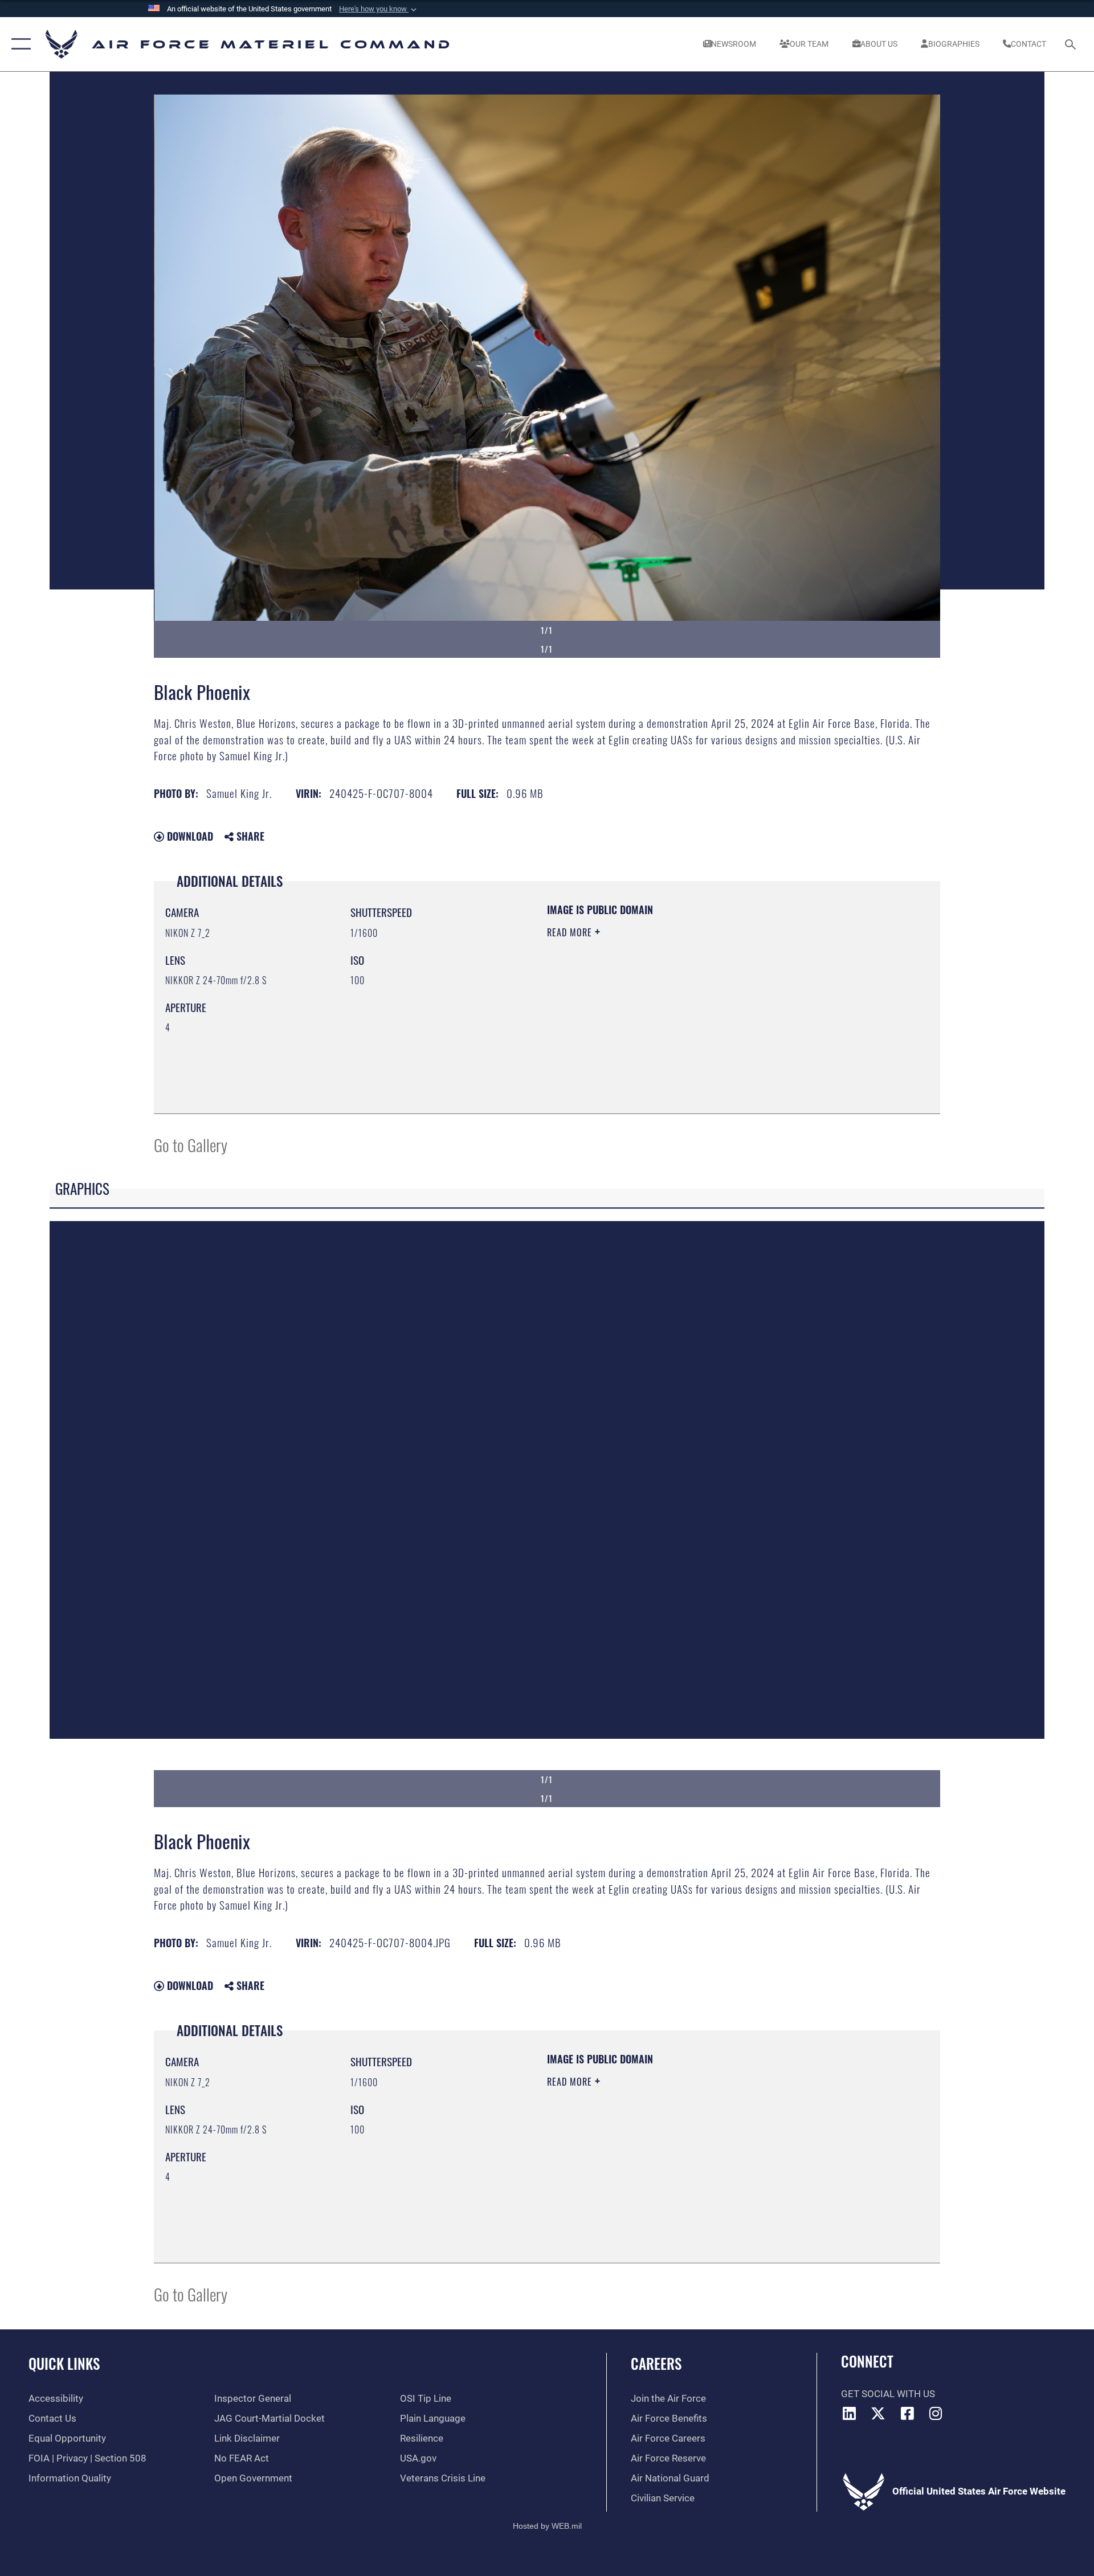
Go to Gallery (191, 1144)
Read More (571, 932)
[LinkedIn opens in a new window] (850, 2413)
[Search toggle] (1071, 44)
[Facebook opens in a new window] (907, 2413)
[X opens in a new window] (878, 2413)
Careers (656, 2363)
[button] (379, 9)
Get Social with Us (888, 2394)
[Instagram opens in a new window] (936, 2413)
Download (189, 836)
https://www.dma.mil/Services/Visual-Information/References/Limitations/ (681, 1005)
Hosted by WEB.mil (547, 2526)
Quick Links (64, 2363)
